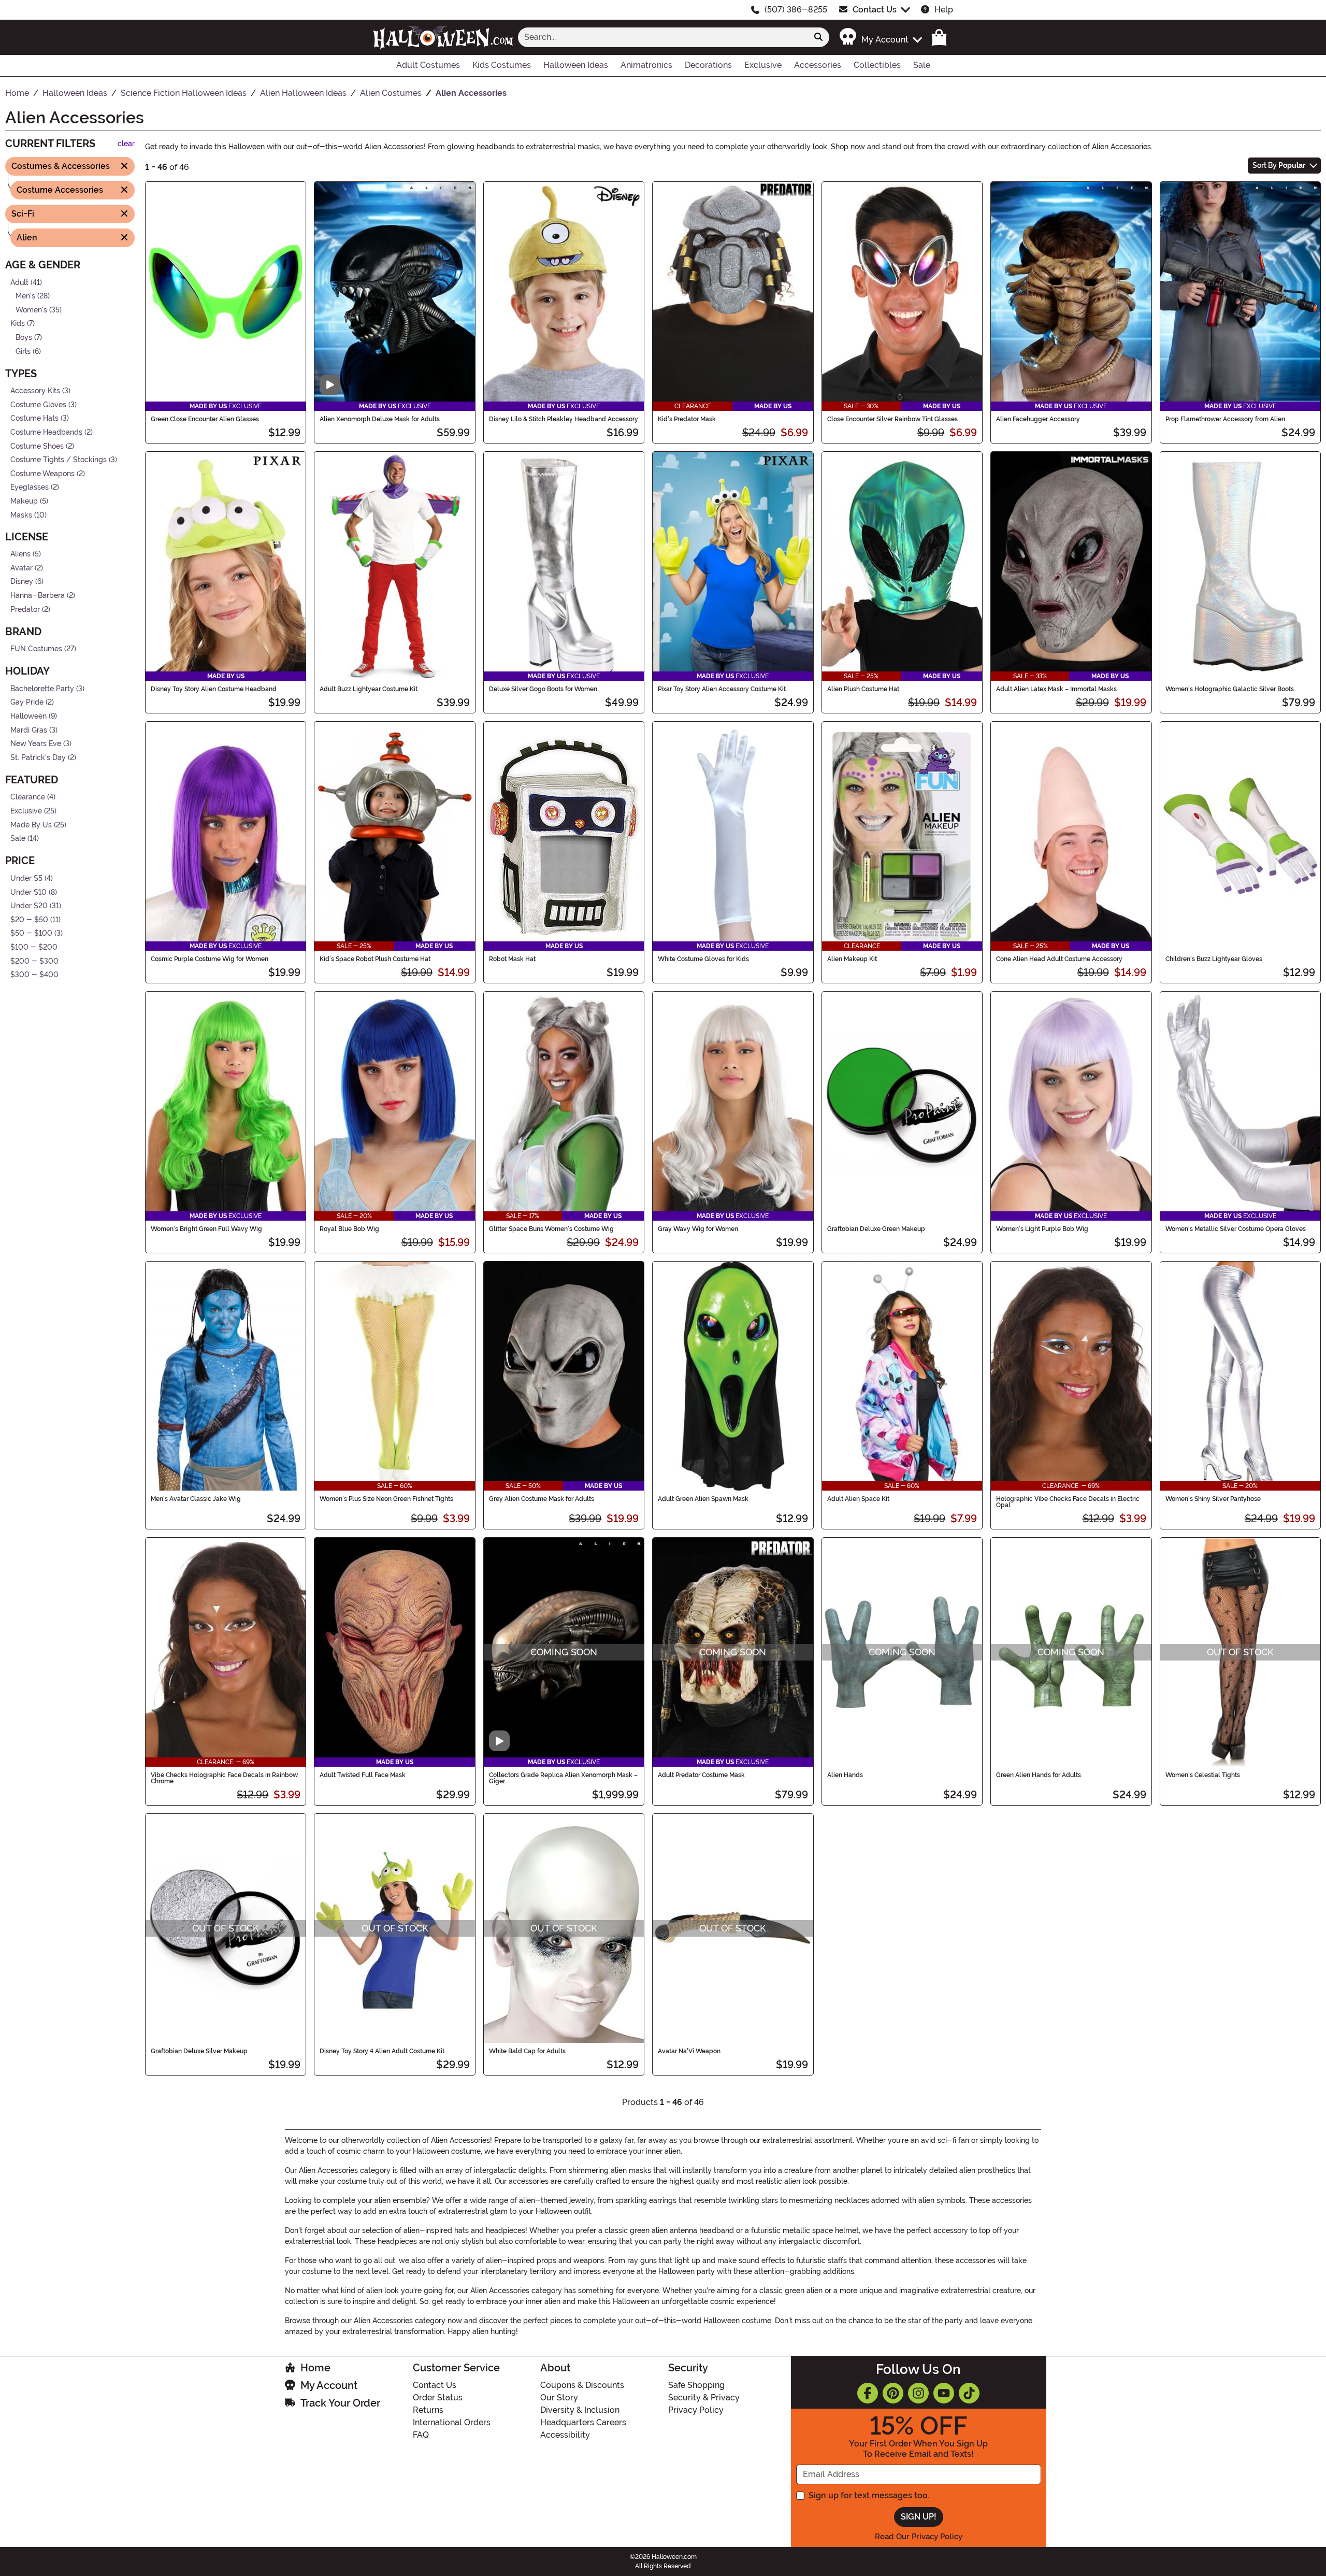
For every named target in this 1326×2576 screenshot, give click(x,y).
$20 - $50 (29, 920)
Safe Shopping (696, 2385)
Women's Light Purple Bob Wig (1042, 1229)
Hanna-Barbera (38, 596)
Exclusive (26, 811)
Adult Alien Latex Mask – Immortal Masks (1056, 689)
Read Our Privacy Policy (919, 2537)
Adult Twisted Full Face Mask (363, 1775)
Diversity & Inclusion (580, 2410)
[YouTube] (944, 2393)
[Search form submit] (818, 37)
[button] (880, 37)
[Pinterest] (893, 2393)
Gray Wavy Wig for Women (698, 1229)
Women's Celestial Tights (1203, 1775)
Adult (19, 282)
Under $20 (29, 906)
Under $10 (28, 892)
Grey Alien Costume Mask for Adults (542, 1499)
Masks (21, 515)
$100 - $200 (34, 947)
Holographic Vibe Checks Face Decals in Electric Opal (1068, 1502)
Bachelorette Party (42, 689)
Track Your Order (340, 2403)
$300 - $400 (34, 975)
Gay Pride (27, 702)
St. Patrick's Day (38, 758)
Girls (23, 351)
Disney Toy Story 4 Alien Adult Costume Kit (382, 2051)
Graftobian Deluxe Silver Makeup (199, 2051)
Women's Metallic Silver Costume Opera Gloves (1236, 1229)
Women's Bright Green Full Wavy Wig (206, 1229)
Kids (18, 324)
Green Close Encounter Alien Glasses (205, 419)
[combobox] (663, 37)
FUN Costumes (36, 649)
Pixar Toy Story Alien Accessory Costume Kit (722, 689)
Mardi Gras (29, 730)
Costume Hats (34, 418)
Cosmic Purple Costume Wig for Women (210, 959)
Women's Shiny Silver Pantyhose (1213, 1499)
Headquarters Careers (583, 2422)
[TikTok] (969, 2393)
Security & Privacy (704, 2398)
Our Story (559, 2398)
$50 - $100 (31, 933)
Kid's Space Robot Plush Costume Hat (375, 959)
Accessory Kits (35, 391)
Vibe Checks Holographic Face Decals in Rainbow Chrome (224, 1778)
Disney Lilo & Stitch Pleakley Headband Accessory (564, 419)
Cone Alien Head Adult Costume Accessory (1059, 959)
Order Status (438, 2398)
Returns (428, 2410)
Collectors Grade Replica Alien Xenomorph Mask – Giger (563, 1778)
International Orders (452, 2422)
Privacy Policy (696, 2410)
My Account (329, 2385)
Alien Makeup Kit (852, 959)
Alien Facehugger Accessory (1038, 419)
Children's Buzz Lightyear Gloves (1214, 959)
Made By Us (31, 825)
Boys (24, 338)
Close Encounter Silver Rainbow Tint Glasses (892, 419)
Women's (31, 310)
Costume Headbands (46, 432)
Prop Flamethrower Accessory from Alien (1225, 419)
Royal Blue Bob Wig (349, 1229)
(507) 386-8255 (796, 10)
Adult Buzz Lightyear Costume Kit (369, 689)
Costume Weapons (42, 474)
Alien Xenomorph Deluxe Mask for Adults (380, 419)
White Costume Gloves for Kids (703, 959)
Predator (25, 609)
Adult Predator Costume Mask (701, 1775)
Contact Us (875, 10)
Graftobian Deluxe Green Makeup (876, 1229)
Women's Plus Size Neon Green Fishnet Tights (386, 1499)
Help (944, 10)
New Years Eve (36, 744)
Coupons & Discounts (582, 2385)
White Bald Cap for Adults (527, 2051)
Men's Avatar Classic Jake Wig (196, 1499)
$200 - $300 (34, 961)
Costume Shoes (37, 446)
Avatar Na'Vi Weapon (689, 2051)
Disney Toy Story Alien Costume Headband (214, 689)
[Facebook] (868, 2393)
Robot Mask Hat (512, 959)
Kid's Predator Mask (687, 419)
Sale (18, 839)
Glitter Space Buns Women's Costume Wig (551, 1229)
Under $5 (26, 878)
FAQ (421, 2435)
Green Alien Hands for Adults (1039, 1775)
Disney (22, 582)
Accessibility (565, 2435)
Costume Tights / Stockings (59, 460)
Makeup (24, 501)
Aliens (20, 554)
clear (126, 144)
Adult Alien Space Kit (858, 1499)
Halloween (28, 716)
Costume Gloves (38, 405)
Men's (25, 296)
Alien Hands (845, 1775)
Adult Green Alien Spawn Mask (703, 1499)
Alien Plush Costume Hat (863, 689)
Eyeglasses (30, 487)
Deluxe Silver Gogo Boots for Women (543, 689)
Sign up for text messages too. (869, 2495)
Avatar (21, 568)
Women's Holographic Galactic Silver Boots (1230, 689)
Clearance (28, 797)
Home (315, 2368)
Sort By (1279, 165)
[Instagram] (918, 2393)
